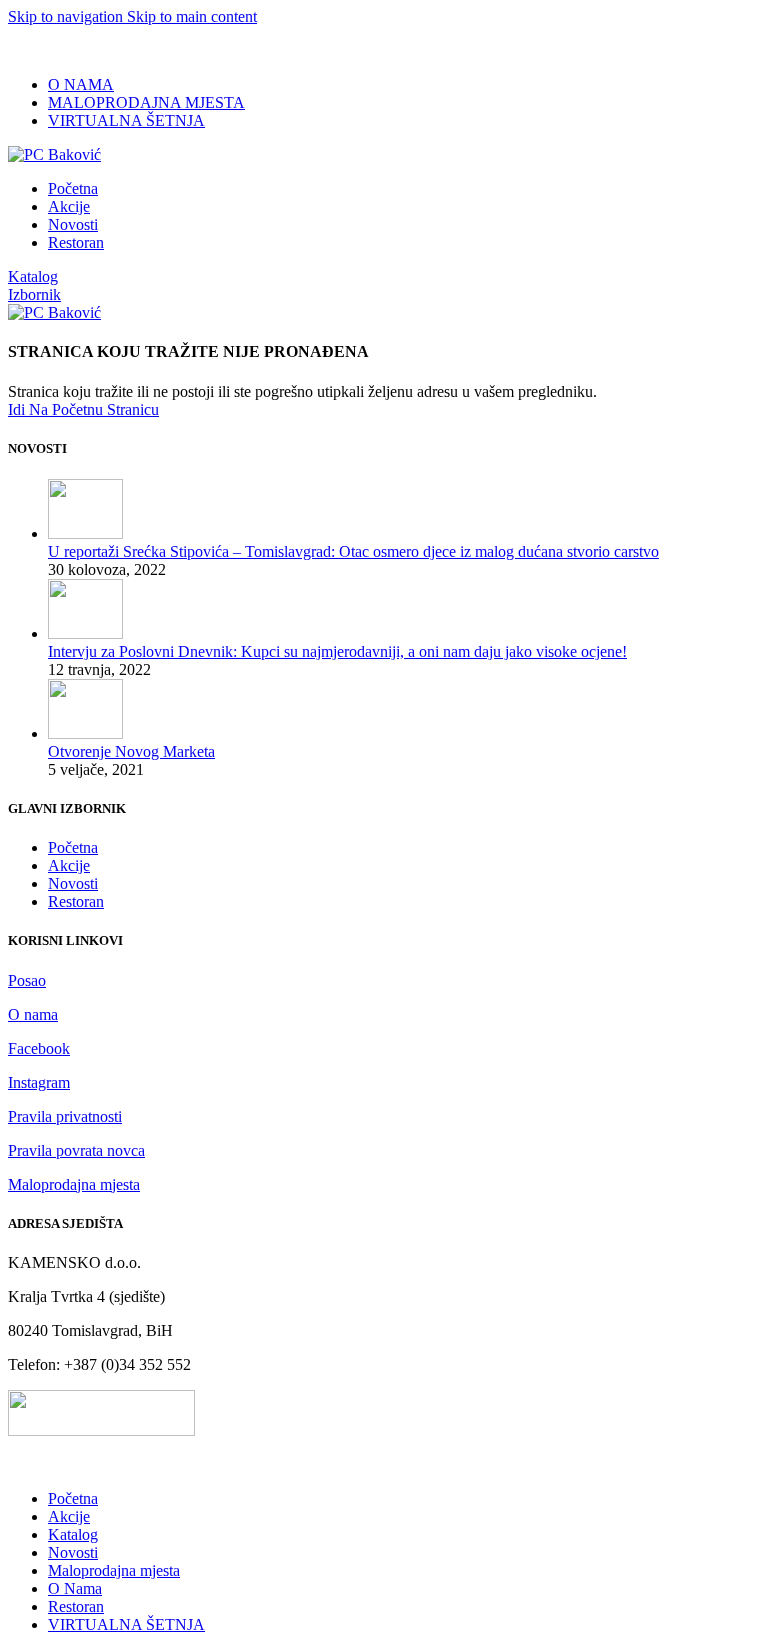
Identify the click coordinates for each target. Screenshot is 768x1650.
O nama (33, 1014)
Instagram (39, 1082)
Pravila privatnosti (65, 1116)
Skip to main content (192, 16)
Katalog (33, 276)
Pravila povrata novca (76, 1150)
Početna (73, 847)
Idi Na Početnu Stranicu (83, 409)
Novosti (73, 883)
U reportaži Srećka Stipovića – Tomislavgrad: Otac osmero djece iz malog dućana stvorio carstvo (353, 551)
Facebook (39, 1048)
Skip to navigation (67, 16)
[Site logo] (54, 154)
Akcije (69, 865)
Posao (27, 980)
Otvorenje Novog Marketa (131, 751)
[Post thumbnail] (85, 533)
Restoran (76, 901)
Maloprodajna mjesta (74, 1184)
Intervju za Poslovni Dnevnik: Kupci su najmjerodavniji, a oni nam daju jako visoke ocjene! (337, 651)
